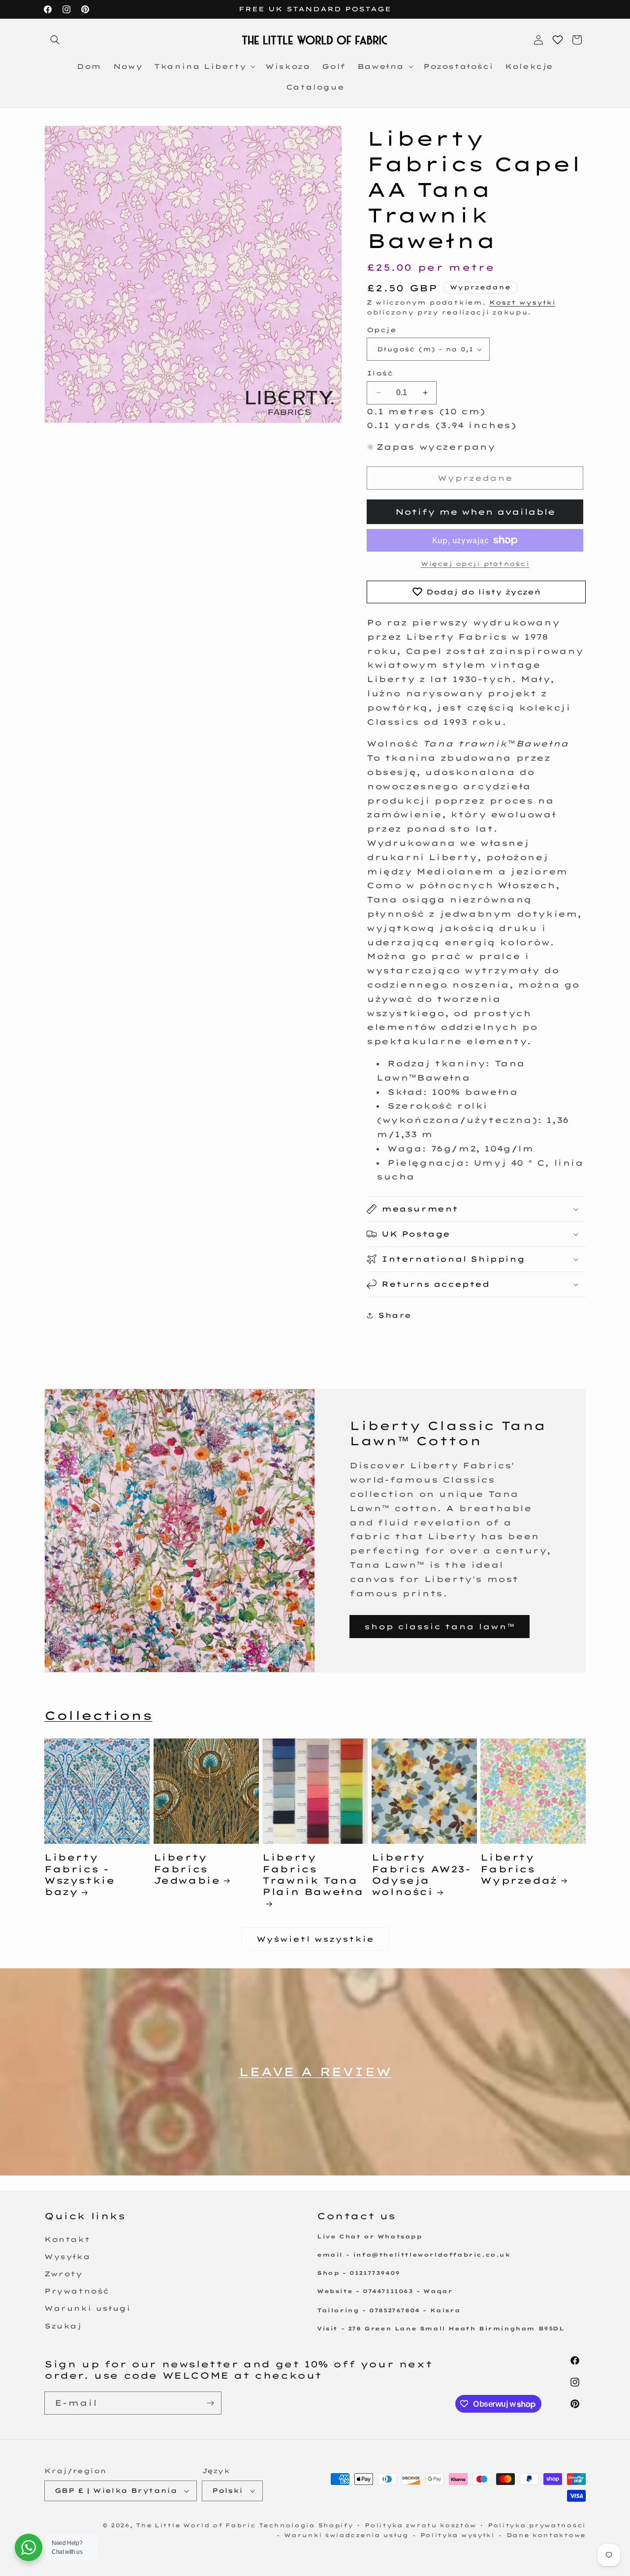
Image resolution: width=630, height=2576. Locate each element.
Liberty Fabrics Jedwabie (187, 1869)
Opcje (381, 330)
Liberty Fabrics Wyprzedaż (519, 1869)
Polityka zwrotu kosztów (420, 2525)
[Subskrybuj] (210, 2403)
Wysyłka (67, 2257)
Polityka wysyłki (457, 2535)
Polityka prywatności (537, 2525)
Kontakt (67, 2239)
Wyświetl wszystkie (315, 1939)
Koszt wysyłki (522, 302)
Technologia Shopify (306, 2525)
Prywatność (77, 2291)
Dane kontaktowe (546, 2535)
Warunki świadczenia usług (346, 2535)
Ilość (380, 373)
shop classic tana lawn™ (440, 1627)
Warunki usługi (87, 2308)
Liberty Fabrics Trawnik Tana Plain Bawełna (313, 1875)
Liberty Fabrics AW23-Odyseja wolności (421, 1875)
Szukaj (63, 2326)
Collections (98, 1715)
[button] (55, 40)
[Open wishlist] (558, 40)
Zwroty (63, 2274)
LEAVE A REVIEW (315, 2072)
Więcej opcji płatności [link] (475, 564)
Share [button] (395, 1315)
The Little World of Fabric (196, 2525)
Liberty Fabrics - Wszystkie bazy (79, 1875)
